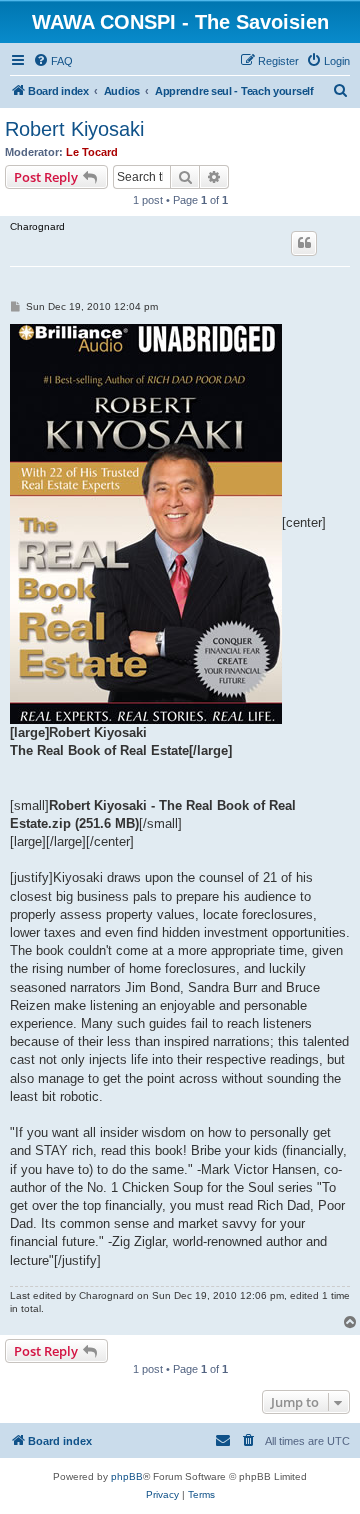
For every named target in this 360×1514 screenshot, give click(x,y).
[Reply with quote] (304, 243)
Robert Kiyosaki (74, 129)
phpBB (127, 1476)
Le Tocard (92, 152)
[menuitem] (53, 61)
